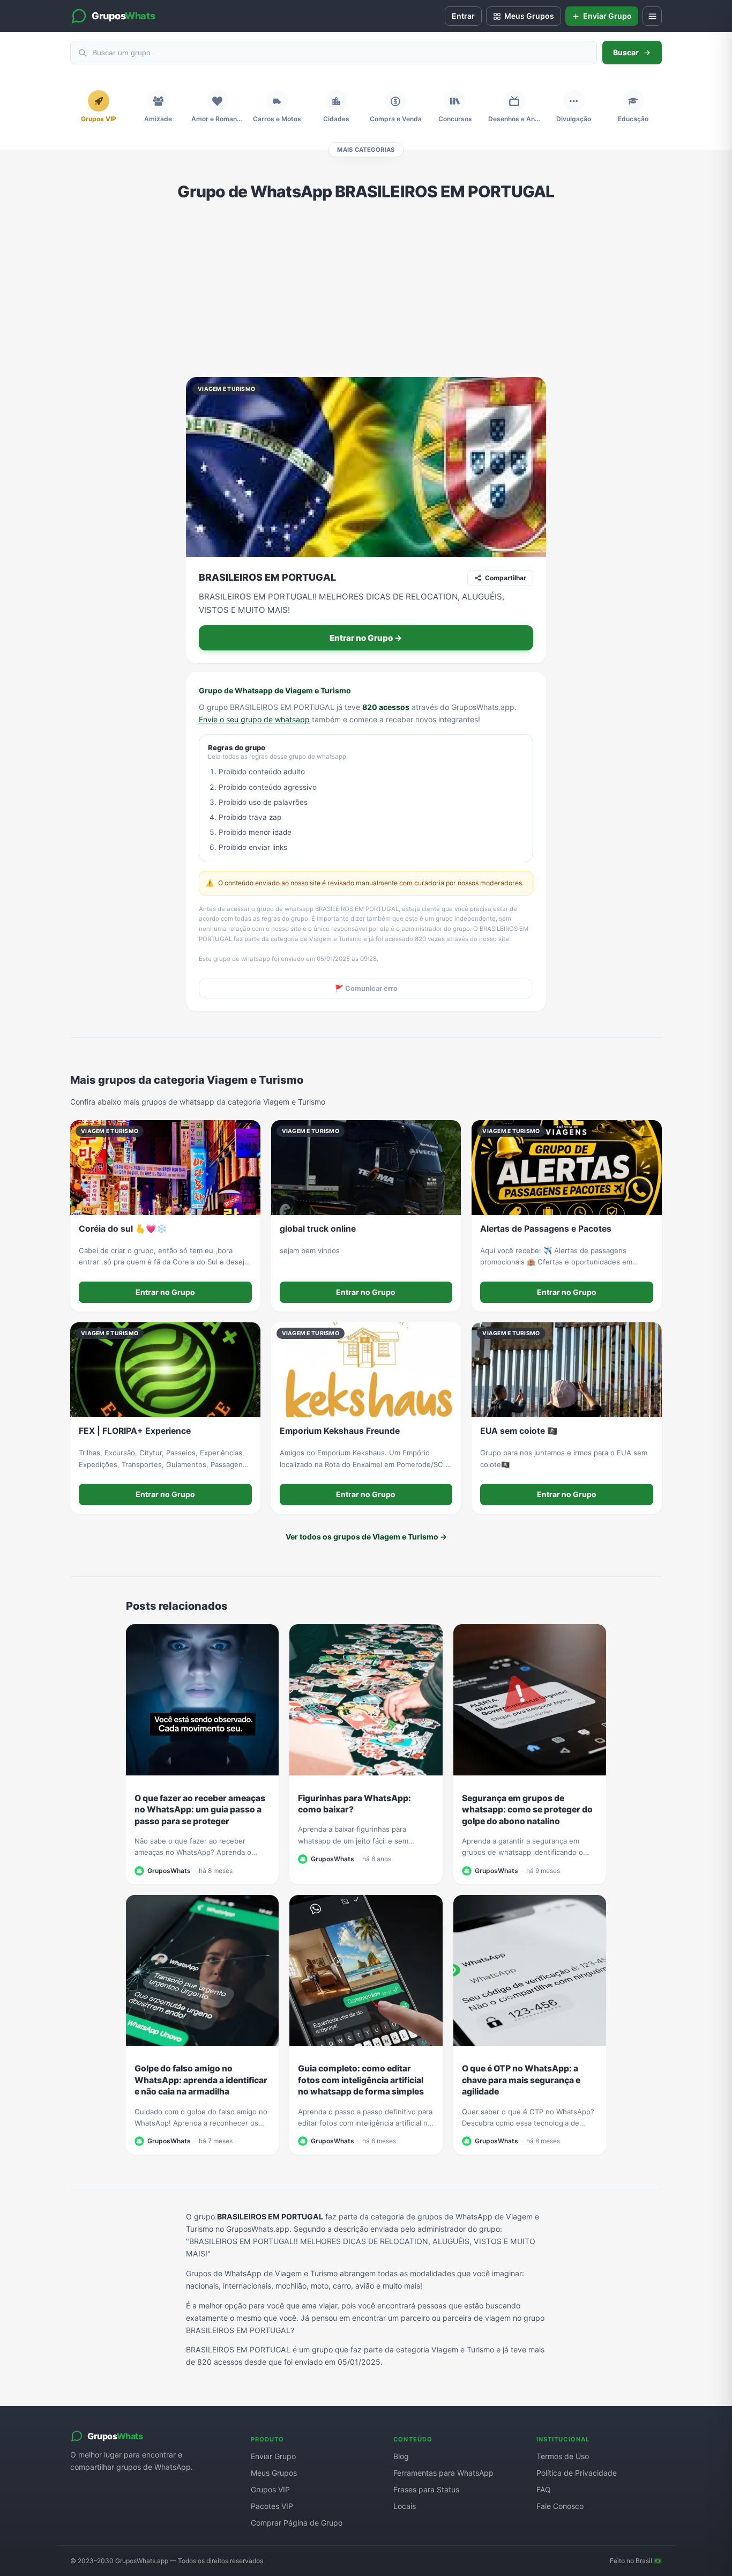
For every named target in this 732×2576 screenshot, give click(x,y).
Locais (405, 2506)
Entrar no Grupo (165, 1292)
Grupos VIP (270, 2489)
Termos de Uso (563, 2456)
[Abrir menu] (652, 16)
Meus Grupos (274, 2473)
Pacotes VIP (272, 2506)
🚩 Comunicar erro (366, 989)
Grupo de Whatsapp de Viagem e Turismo (275, 690)
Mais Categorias (366, 150)
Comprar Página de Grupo (297, 2523)
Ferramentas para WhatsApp (443, 2473)
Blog (401, 2456)
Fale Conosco (560, 2506)
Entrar (463, 16)
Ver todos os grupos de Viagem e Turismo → (366, 1537)
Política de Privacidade (577, 2473)
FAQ (544, 2489)
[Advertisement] (366, 289)
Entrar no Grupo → (366, 638)
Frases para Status (426, 2489)
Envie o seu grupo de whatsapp (254, 719)
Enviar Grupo (273, 2456)
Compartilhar (506, 578)
